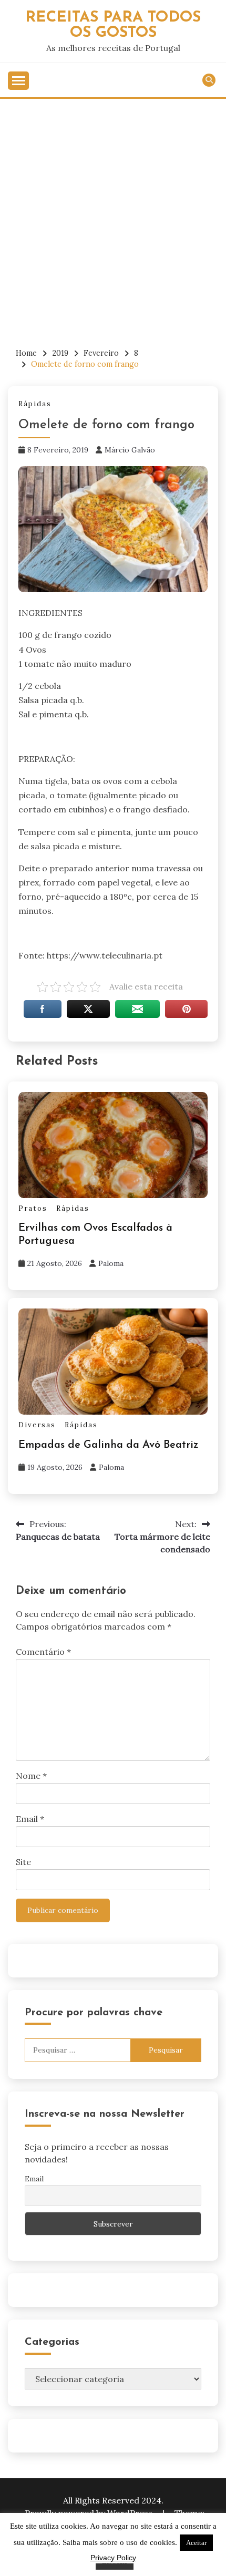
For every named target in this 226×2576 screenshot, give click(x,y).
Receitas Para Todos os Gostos (113, 25)
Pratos (33, 1208)
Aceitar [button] (196, 2543)
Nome (31, 1776)
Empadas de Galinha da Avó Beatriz (109, 1445)
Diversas (37, 1425)
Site (23, 1862)
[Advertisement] (113, 217)
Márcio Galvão (130, 450)
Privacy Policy (113, 2558)
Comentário (43, 1652)
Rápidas (35, 404)
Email (30, 1819)
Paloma (111, 1263)
